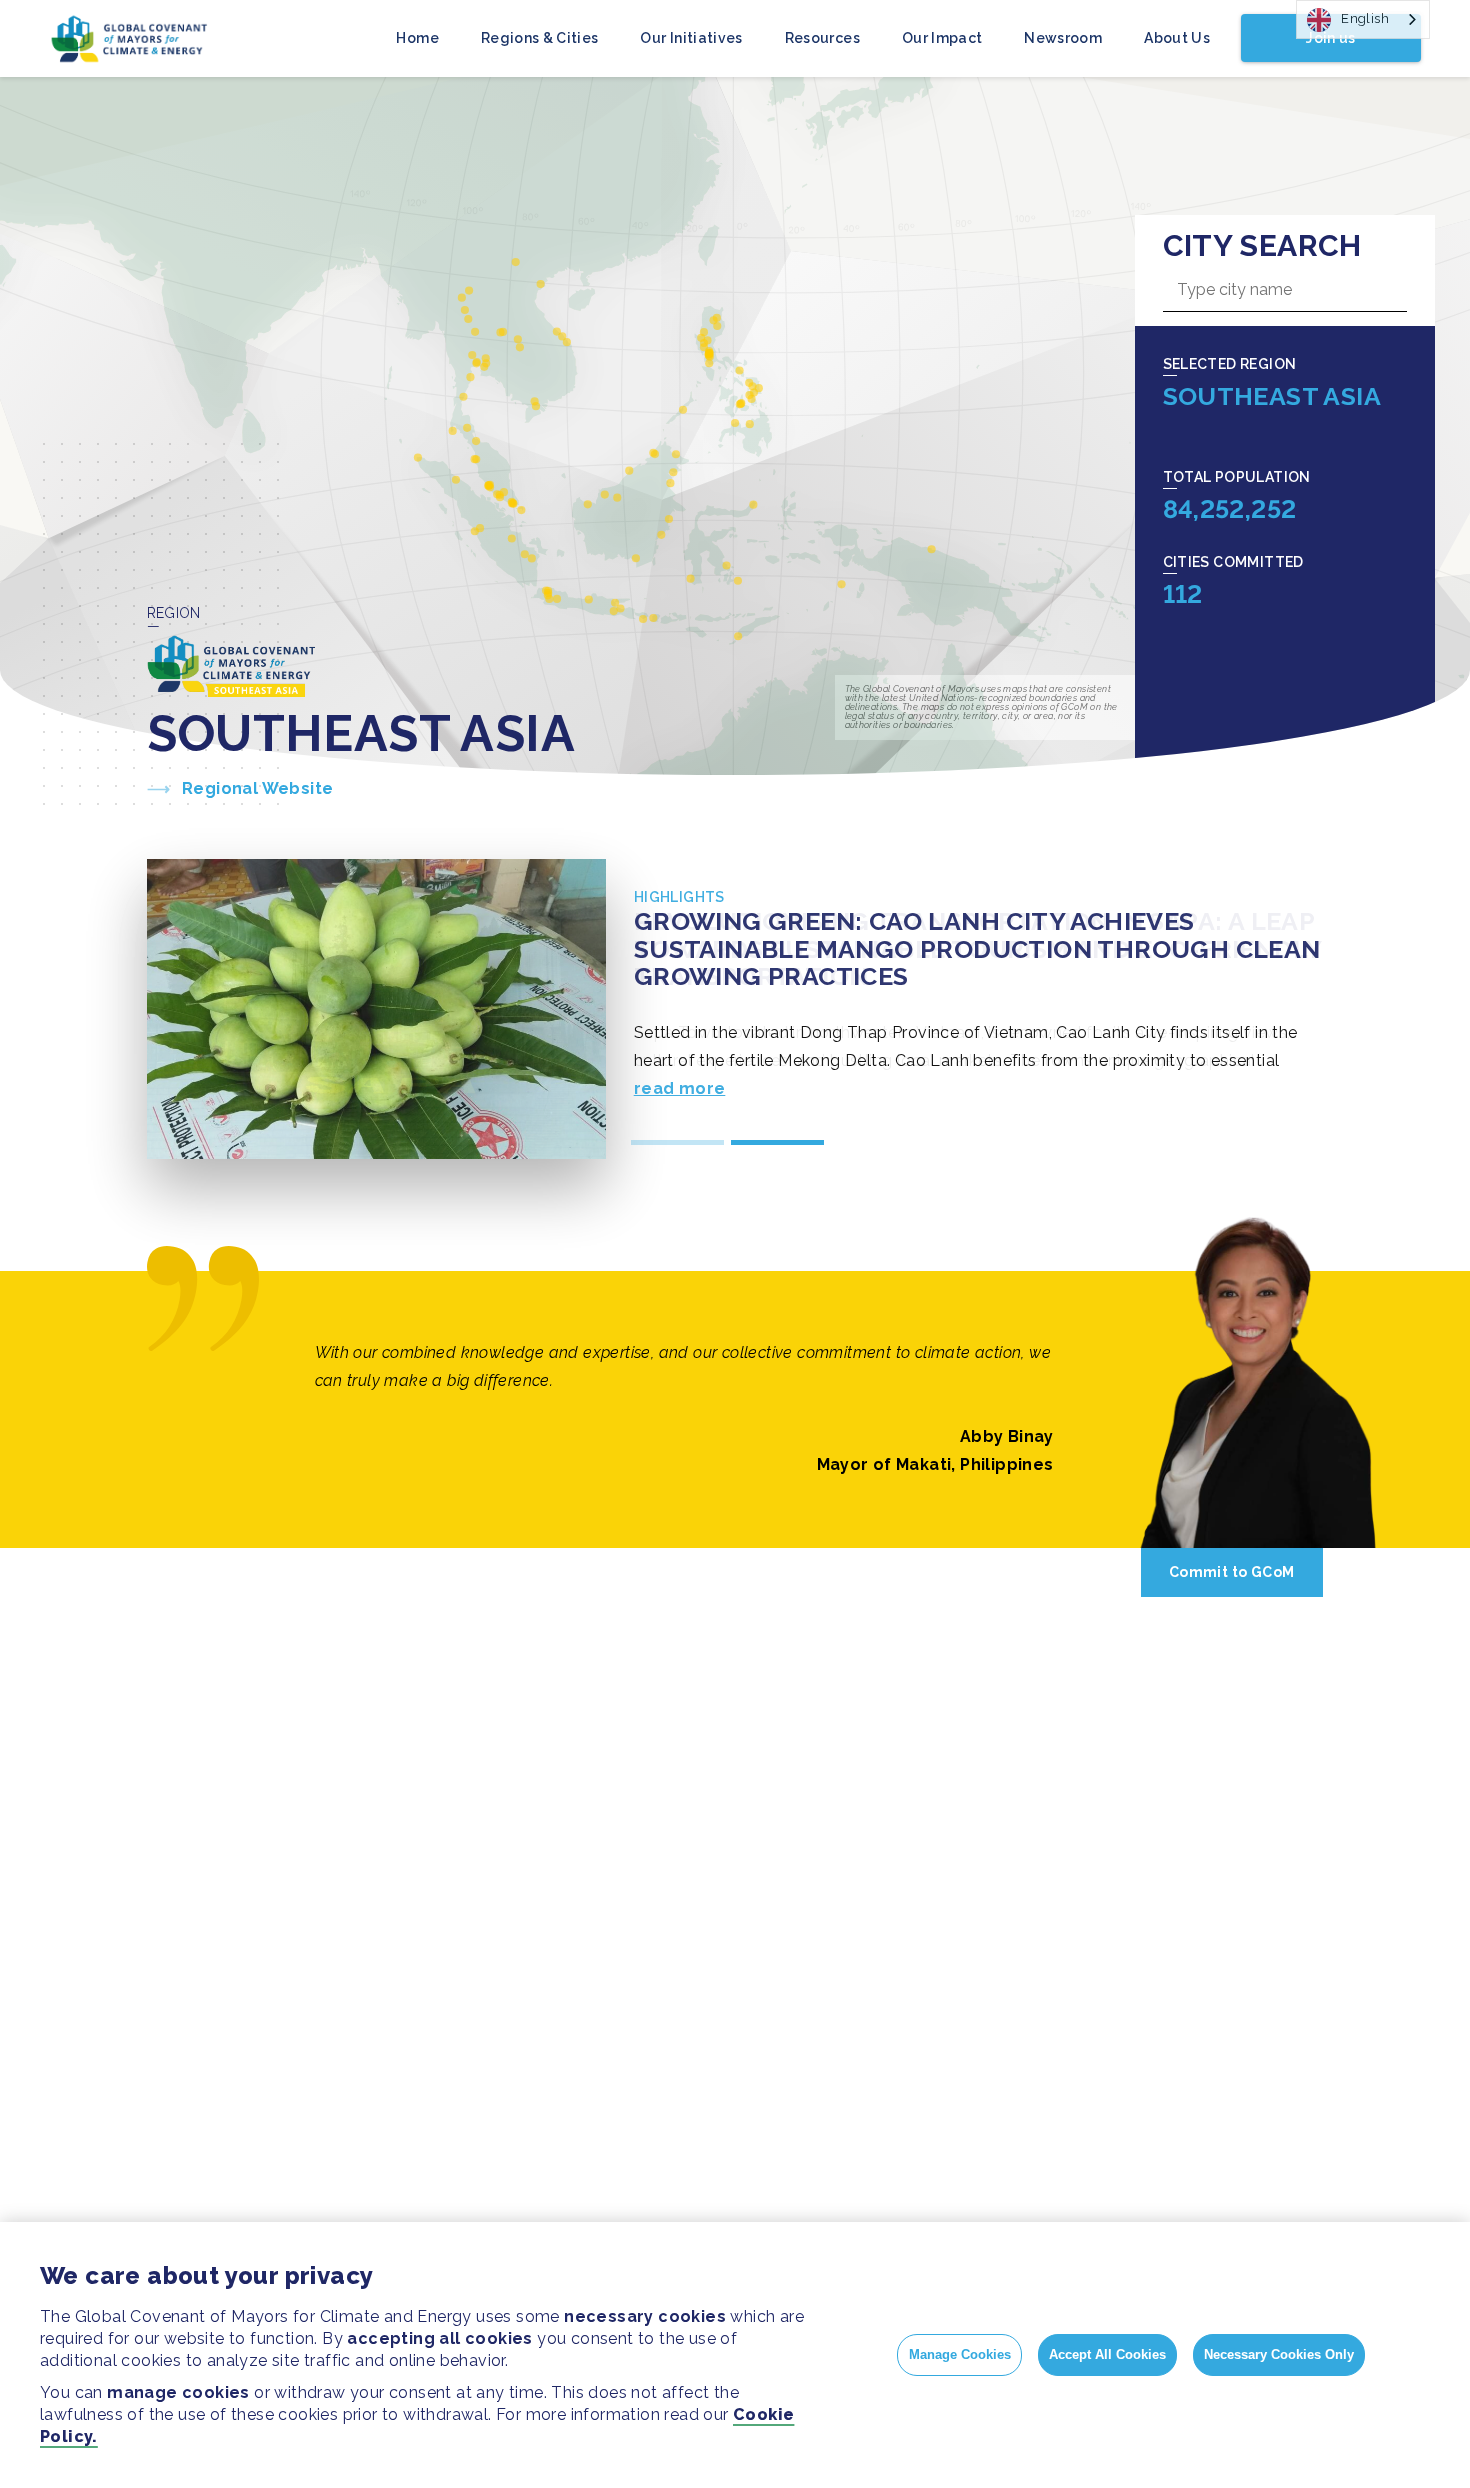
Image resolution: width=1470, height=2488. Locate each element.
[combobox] (1363, 19)
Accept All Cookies (1107, 2354)
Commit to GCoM (1232, 1572)
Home (417, 38)
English (1365, 18)
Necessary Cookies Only (1279, 2354)
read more (680, 1088)
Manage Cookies (960, 2354)
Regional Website (257, 788)
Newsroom (1063, 38)
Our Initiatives (691, 38)
